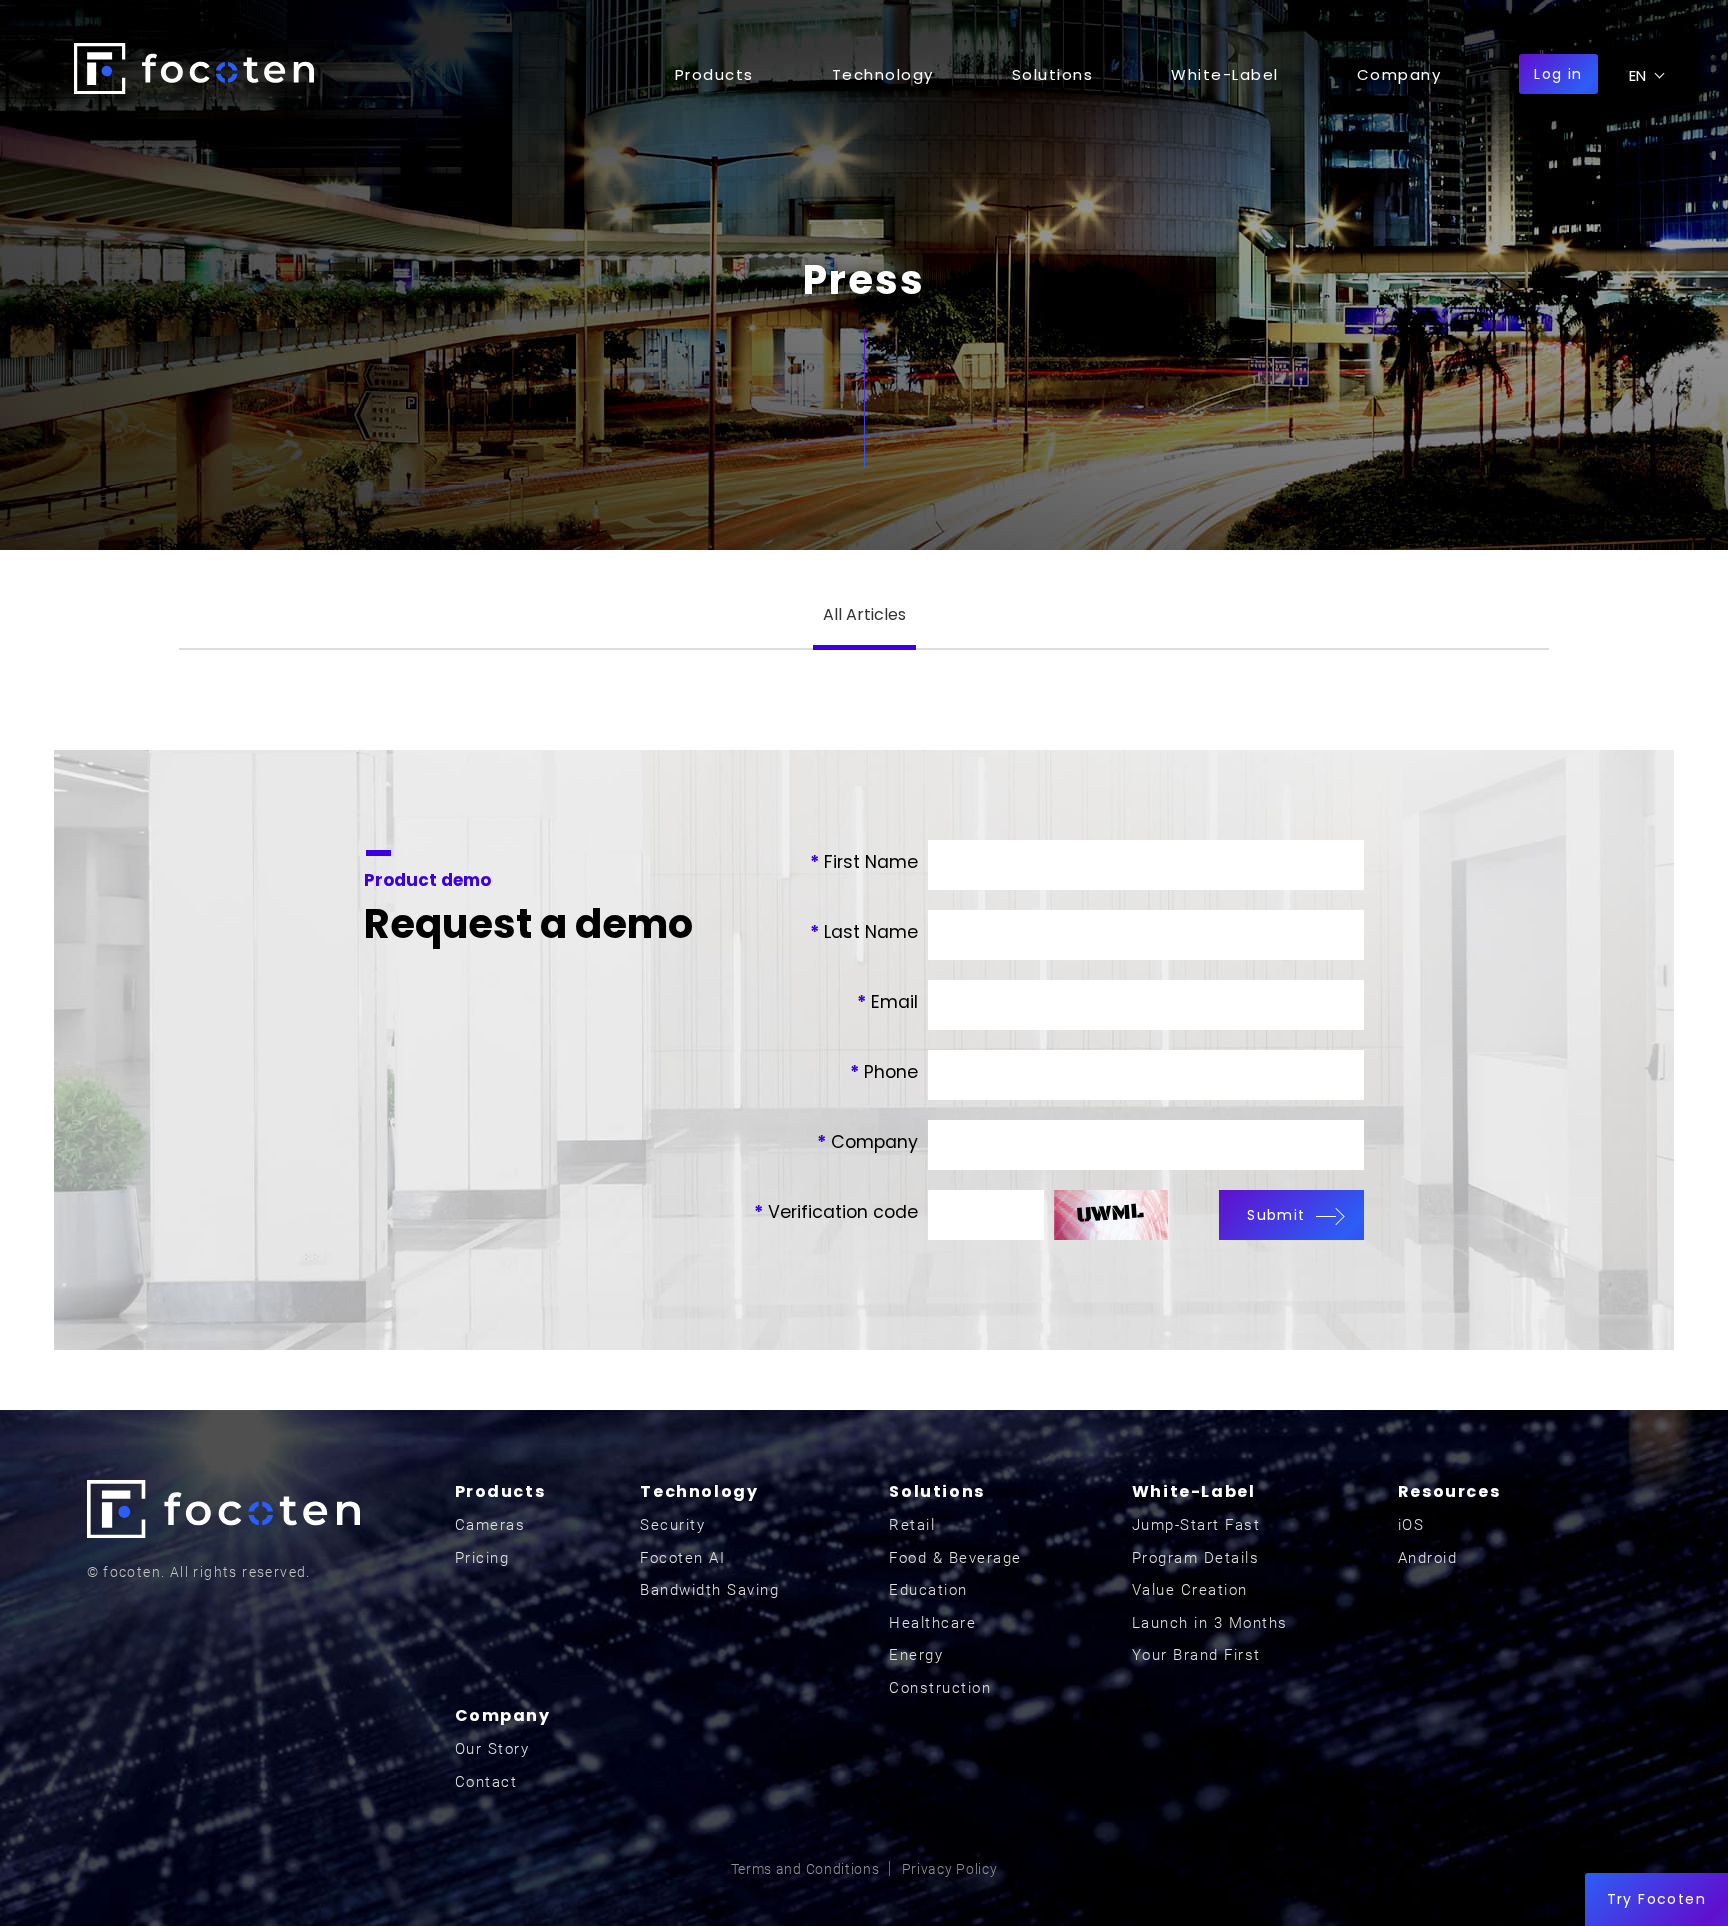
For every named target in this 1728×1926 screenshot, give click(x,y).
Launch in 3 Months (1210, 1623)
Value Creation (1190, 1590)
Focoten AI (682, 1558)
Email (887, 1002)
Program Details (1196, 1558)
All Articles (864, 614)
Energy (916, 1655)
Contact (486, 1782)
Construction (940, 1688)
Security (672, 1525)
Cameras (490, 1525)
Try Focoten (1656, 1899)
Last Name (864, 932)
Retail (912, 1525)
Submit (1276, 1215)
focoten (194, 68)
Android (1428, 1558)
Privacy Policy (950, 1869)
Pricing (482, 1558)
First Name (864, 862)
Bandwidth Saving (709, 1590)
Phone (884, 1072)
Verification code (836, 1212)
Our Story (492, 1749)
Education (928, 1590)
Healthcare (932, 1623)
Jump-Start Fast (1196, 1525)
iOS (1411, 1525)
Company (867, 1142)
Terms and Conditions (805, 1869)
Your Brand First (1196, 1655)
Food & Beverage (955, 1558)
